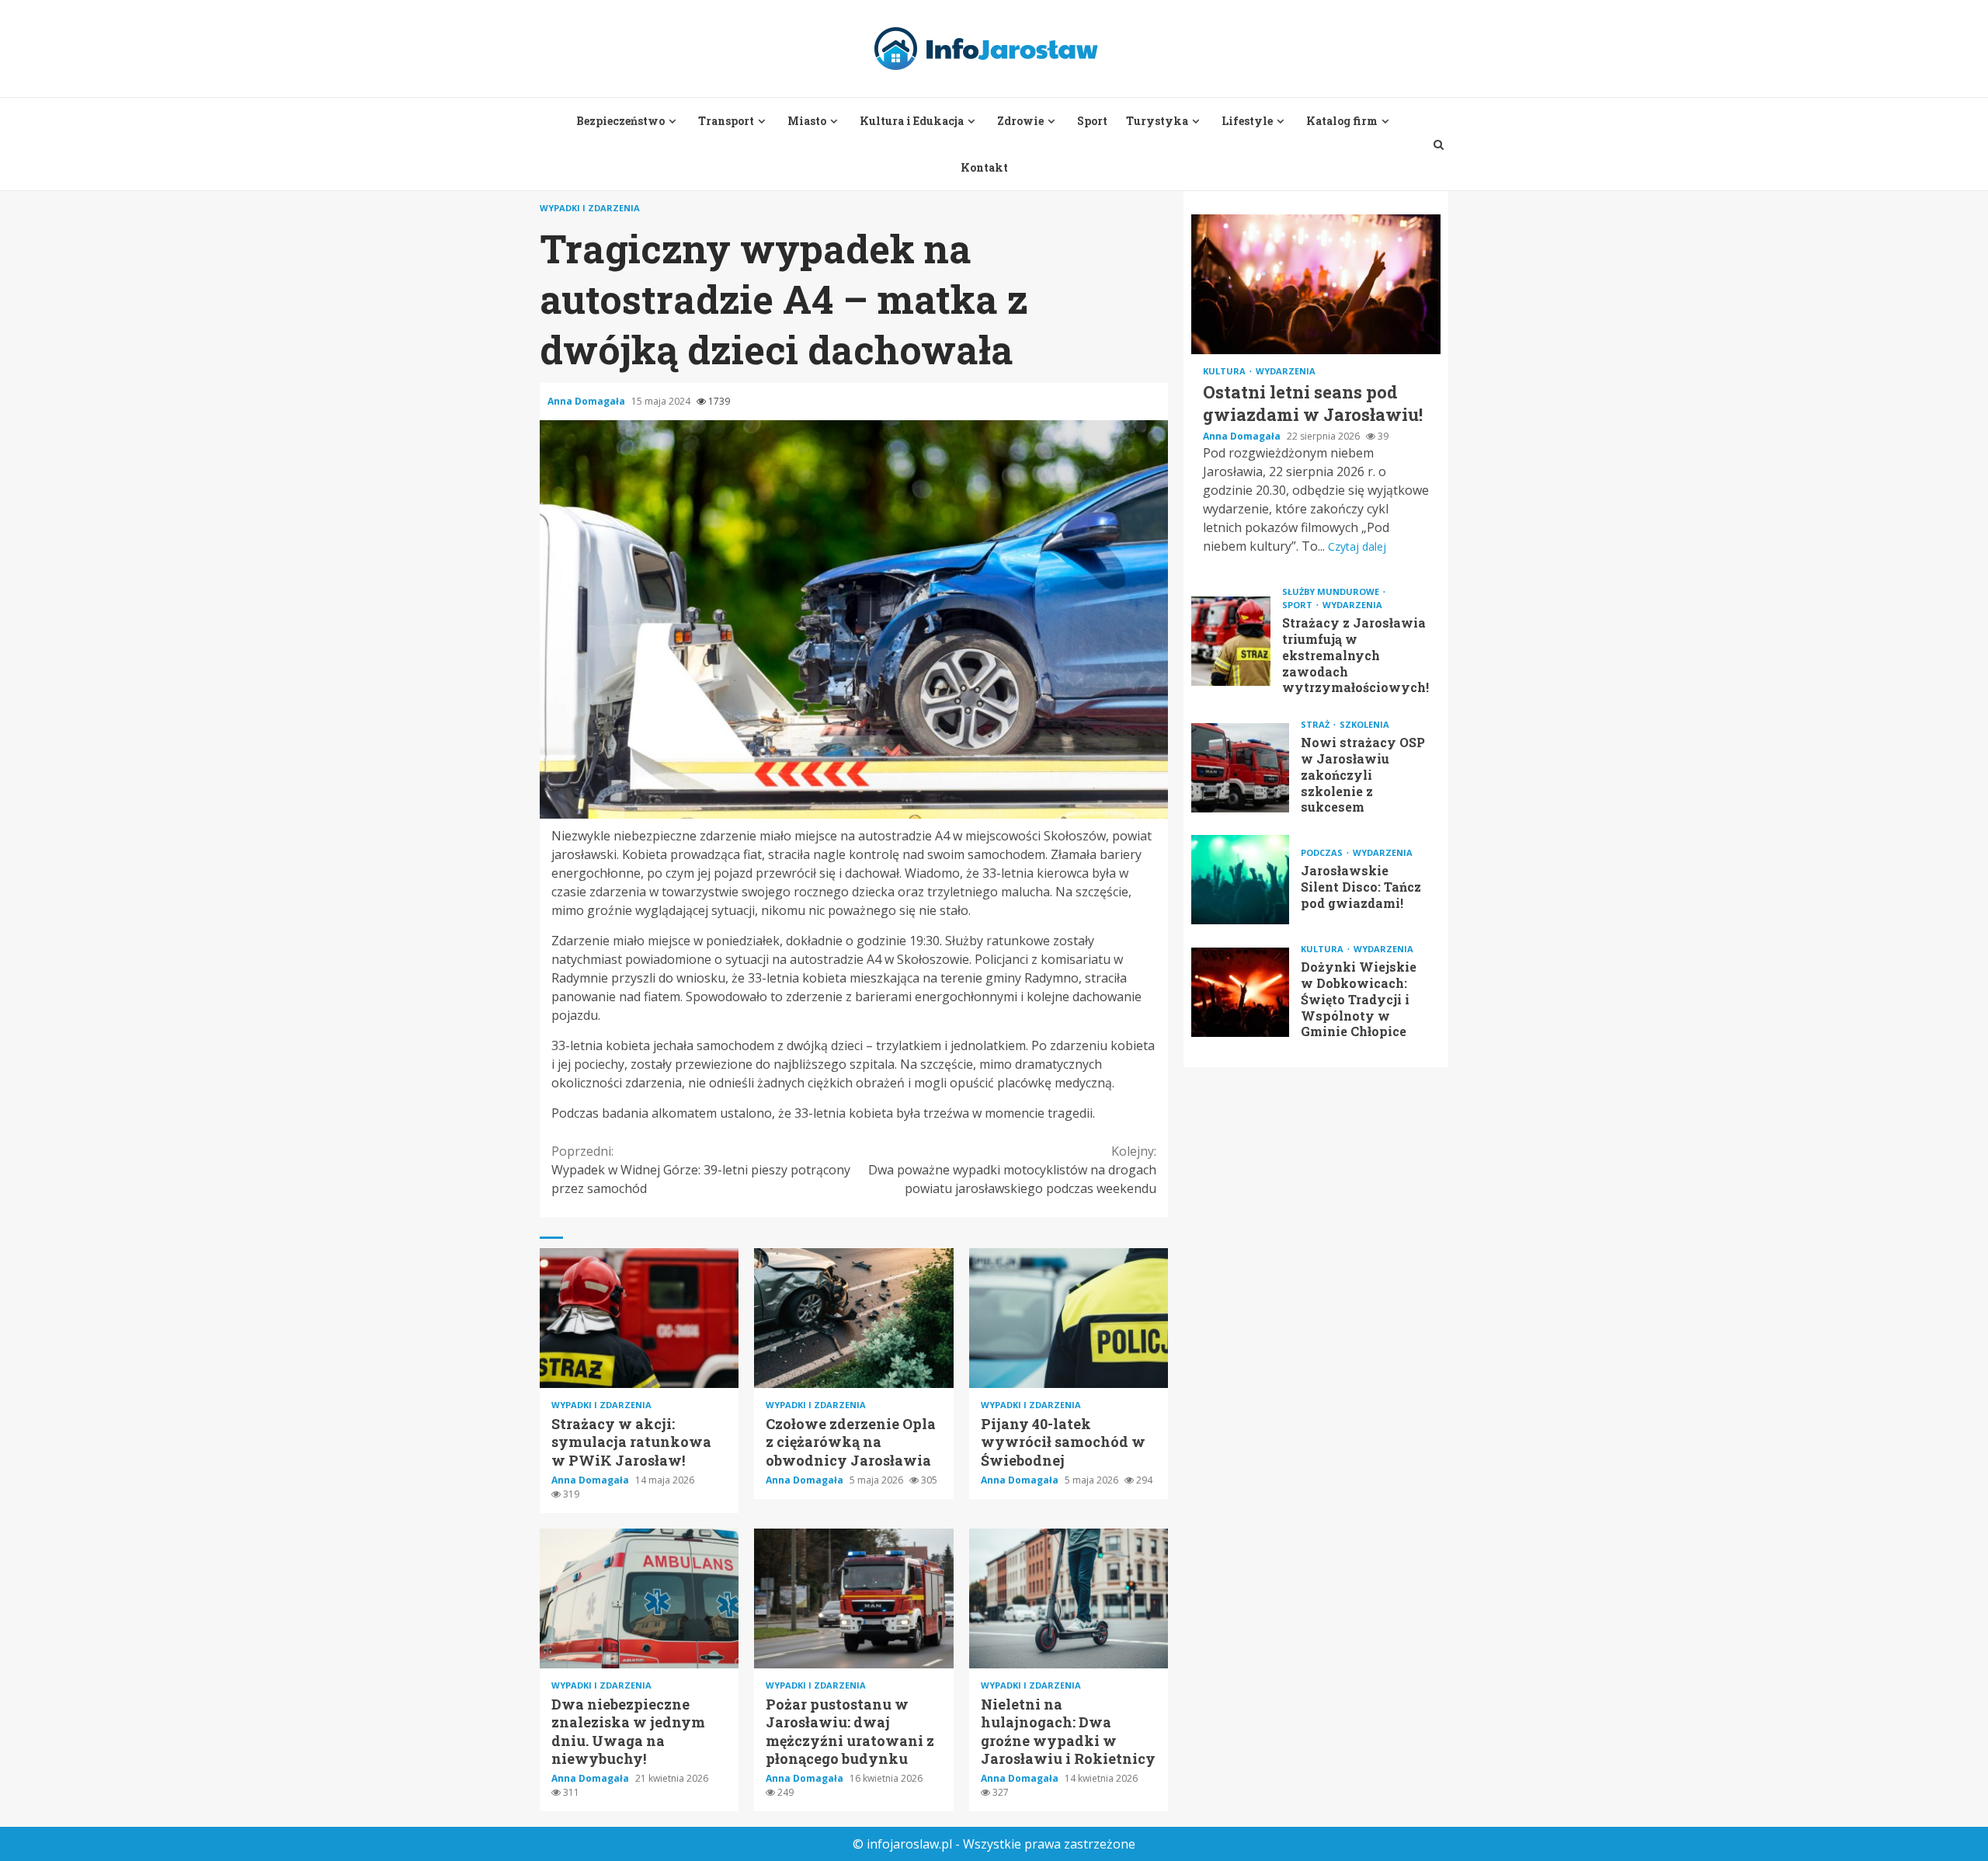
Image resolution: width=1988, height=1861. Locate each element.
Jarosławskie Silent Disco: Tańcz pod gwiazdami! (1240, 880)
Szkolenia (1364, 724)
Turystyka (1157, 121)
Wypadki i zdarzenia (590, 208)
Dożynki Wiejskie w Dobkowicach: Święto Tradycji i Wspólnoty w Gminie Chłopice (1240, 992)
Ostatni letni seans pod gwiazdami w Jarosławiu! (1316, 284)
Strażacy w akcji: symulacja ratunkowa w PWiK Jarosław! (639, 1318)
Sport (1092, 121)
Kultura (1225, 371)
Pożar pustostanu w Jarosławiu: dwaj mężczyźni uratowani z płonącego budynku (853, 1598)
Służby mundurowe (1332, 591)
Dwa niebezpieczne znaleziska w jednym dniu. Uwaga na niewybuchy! (639, 1598)
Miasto (807, 121)
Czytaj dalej (1357, 546)
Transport (726, 121)
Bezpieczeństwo (620, 121)
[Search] (1439, 144)
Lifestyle (1247, 121)
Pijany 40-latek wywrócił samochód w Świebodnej (1069, 1318)
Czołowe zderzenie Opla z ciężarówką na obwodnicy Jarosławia (853, 1318)
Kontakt (984, 167)
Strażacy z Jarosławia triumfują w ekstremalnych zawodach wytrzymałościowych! (1231, 641)
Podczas (1323, 852)
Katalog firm (1342, 121)
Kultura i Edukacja (912, 121)
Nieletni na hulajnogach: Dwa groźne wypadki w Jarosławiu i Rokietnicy (1069, 1598)
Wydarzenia (1286, 371)
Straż (1316, 724)
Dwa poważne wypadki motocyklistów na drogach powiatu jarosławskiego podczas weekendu (1012, 1170)
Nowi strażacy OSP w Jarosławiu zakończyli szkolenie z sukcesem (1240, 768)
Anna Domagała (587, 401)
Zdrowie (1020, 121)
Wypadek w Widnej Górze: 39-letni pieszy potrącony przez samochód (701, 1170)
